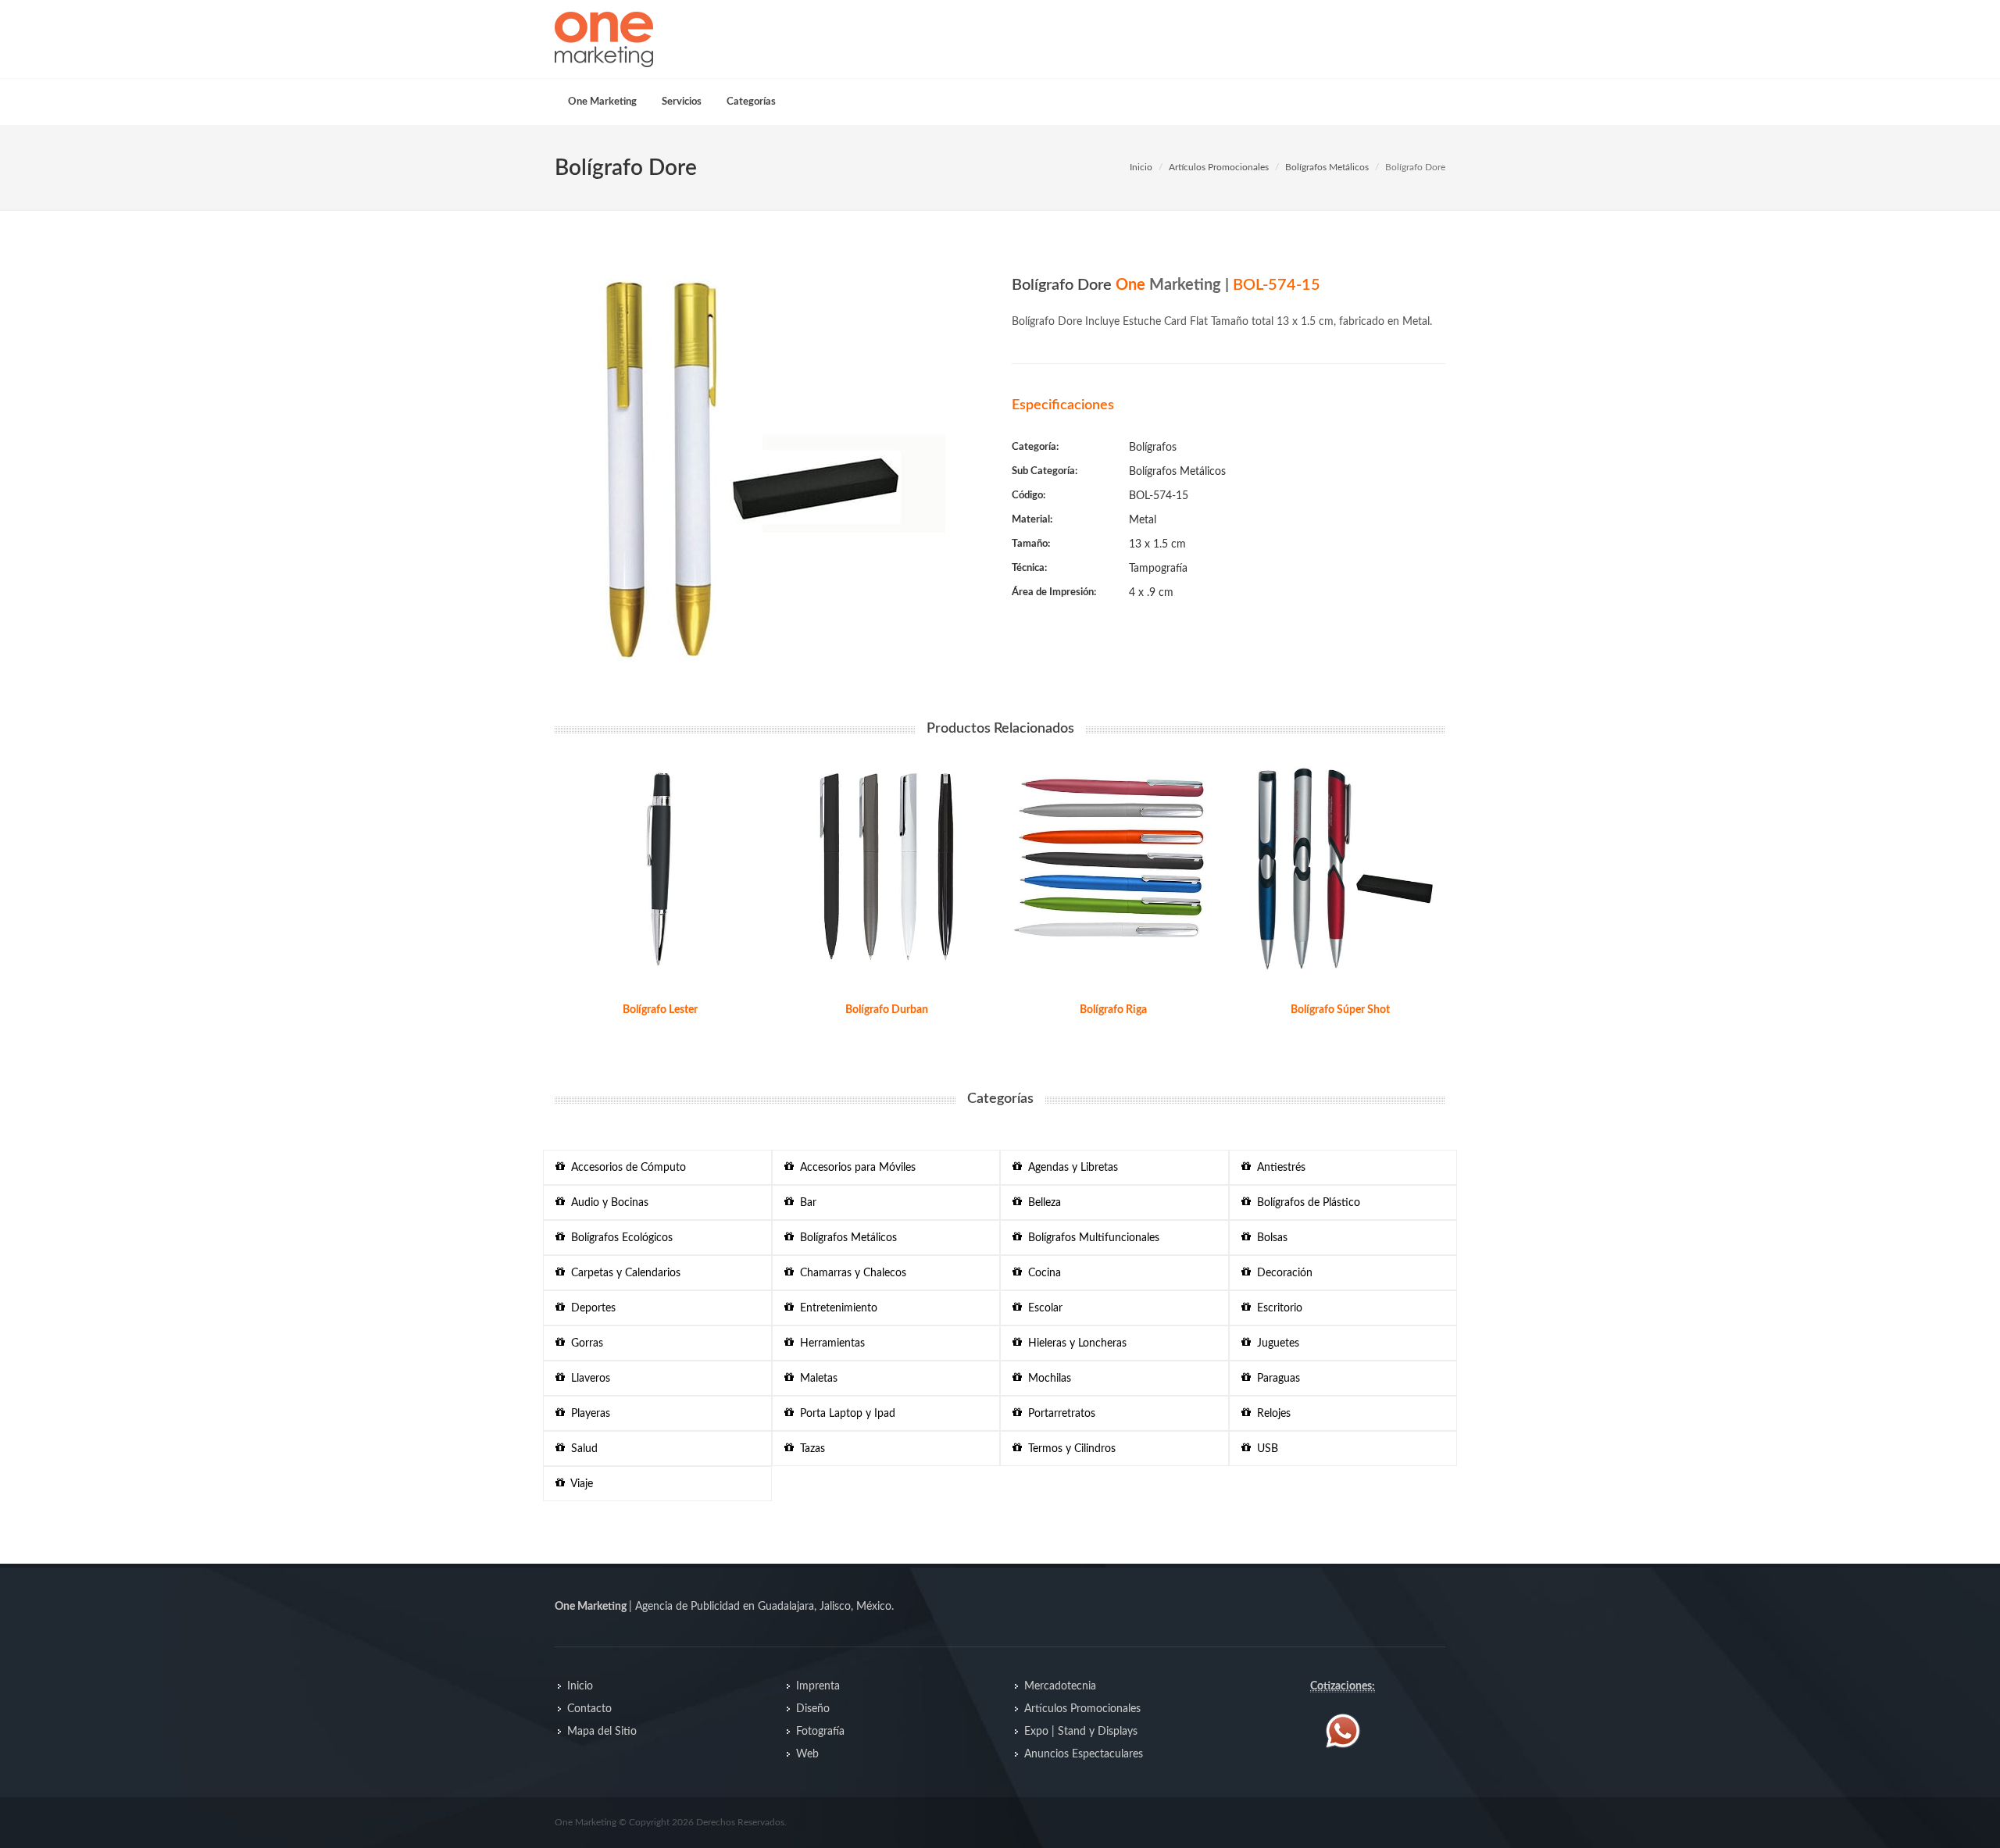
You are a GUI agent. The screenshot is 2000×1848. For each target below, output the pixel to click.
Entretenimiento (836, 1308)
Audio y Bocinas (607, 1203)
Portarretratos (1059, 1414)
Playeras (587, 1414)
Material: (1032, 520)
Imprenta (818, 1686)
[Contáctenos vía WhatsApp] (1343, 1731)
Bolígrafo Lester (660, 1010)
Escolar (1042, 1308)
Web (807, 1754)
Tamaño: (1031, 544)
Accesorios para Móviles (855, 1168)
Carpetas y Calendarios (623, 1273)
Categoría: (1035, 447)
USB (1264, 1449)
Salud (581, 1449)
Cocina (1041, 1273)
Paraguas (1275, 1379)
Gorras (584, 1343)
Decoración (1282, 1273)
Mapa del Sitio (602, 1732)
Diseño (813, 1709)
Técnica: (1029, 568)
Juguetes (1275, 1343)
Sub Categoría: (1045, 471)
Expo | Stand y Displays (1081, 1732)
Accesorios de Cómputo (625, 1168)
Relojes (1271, 1414)
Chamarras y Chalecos (850, 1273)
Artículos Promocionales (1219, 167)
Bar (805, 1203)
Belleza (1041, 1203)
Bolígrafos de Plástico (1305, 1203)
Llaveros (587, 1379)
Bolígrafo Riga (1113, 1010)
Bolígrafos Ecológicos (619, 1238)
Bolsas (1269, 1238)
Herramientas (829, 1343)
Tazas (809, 1449)
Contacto (589, 1709)
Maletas (816, 1379)
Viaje (579, 1484)
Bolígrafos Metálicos (1327, 167)
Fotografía (820, 1732)
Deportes (590, 1308)
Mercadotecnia (1060, 1686)
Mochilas (1046, 1379)
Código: (1029, 496)
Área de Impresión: (1054, 592)
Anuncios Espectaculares (1084, 1754)
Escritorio (1277, 1308)
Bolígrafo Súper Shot (1340, 1010)
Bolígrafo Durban (887, 1010)
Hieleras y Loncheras (1074, 1343)
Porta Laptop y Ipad (845, 1414)
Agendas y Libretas (1070, 1168)
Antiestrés (1278, 1168)
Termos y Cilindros (1069, 1449)
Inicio (1141, 167)
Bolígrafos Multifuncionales (1091, 1238)
